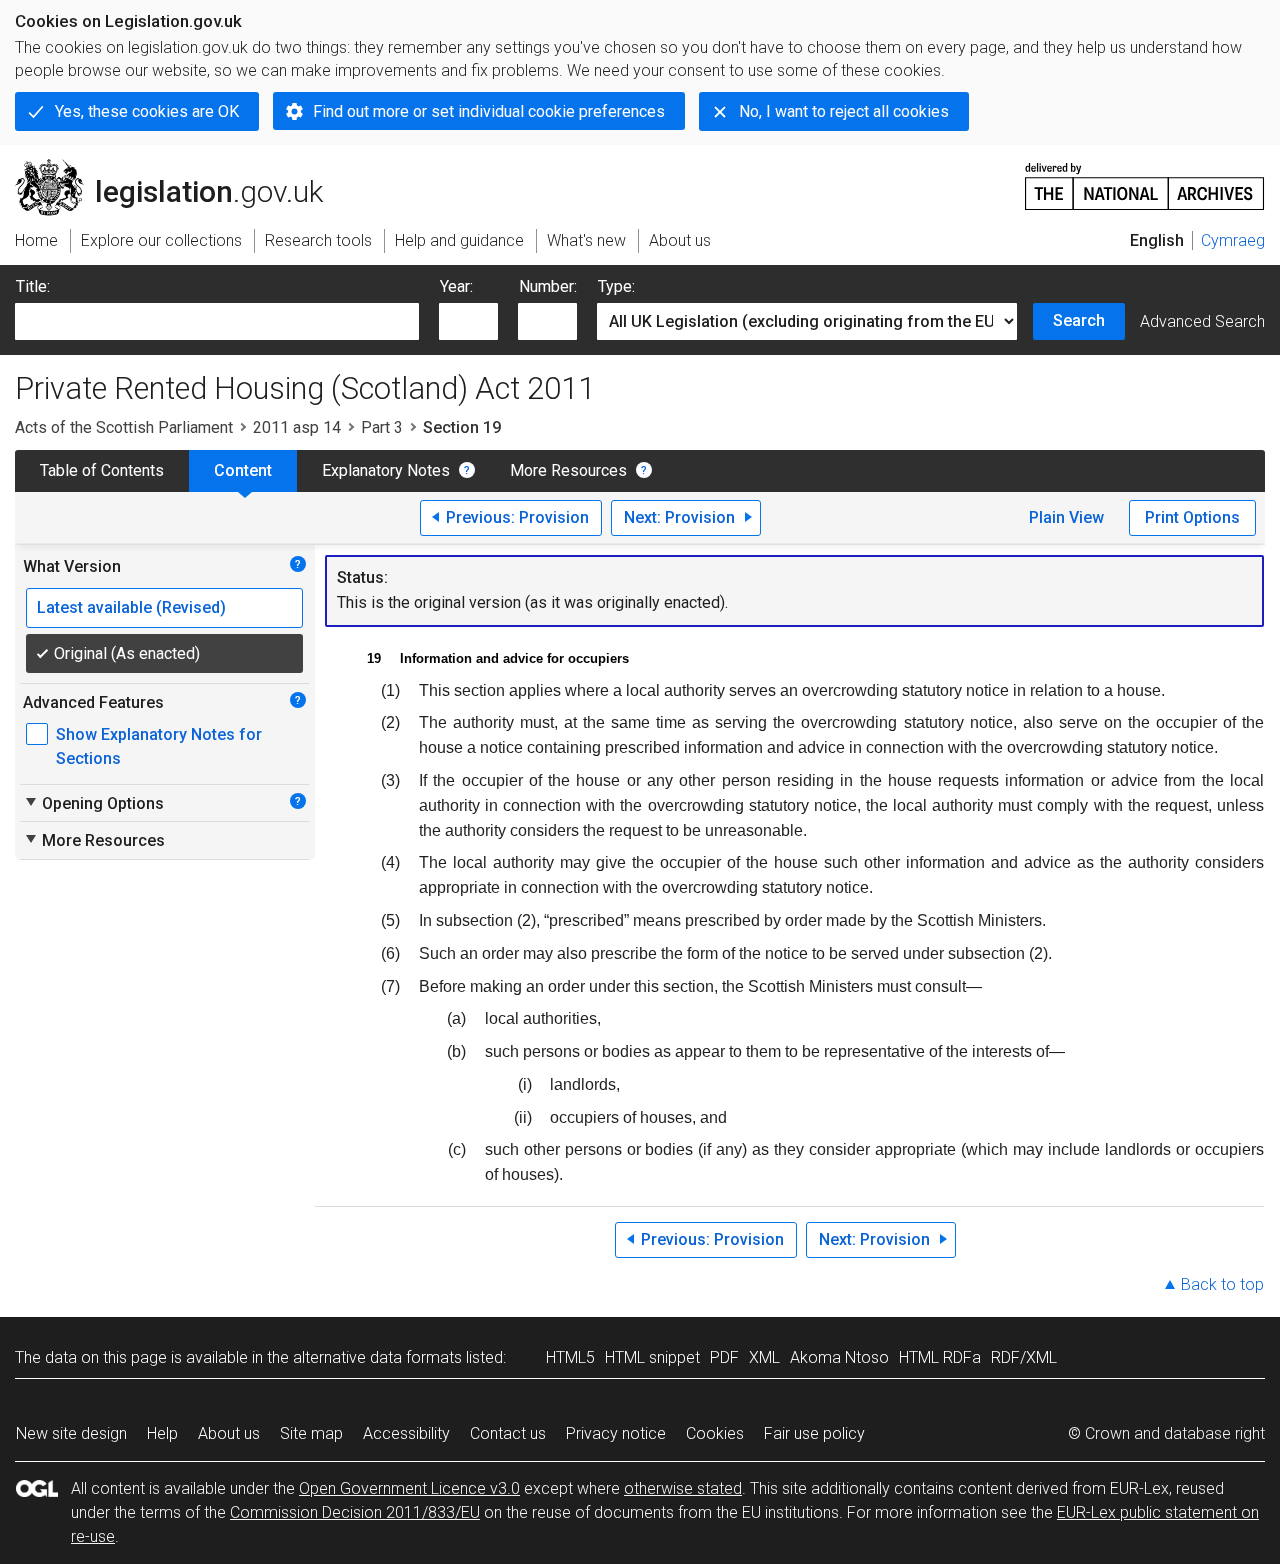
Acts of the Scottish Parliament (124, 427)
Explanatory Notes (386, 470)
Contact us (508, 1433)
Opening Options (93, 803)
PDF (724, 1357)
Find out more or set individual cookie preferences (489, 111)
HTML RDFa (940, 1357)
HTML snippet (652, 1357)
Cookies (715, 1433)
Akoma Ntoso (839, 1357)
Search (1079, 320)
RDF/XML (1024, 1357)
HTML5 (570, 1357)
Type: (616, 286)
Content (243, 470)
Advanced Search (1202, 321)
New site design (71, 1433)
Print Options (1192, 517)
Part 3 (382, 427)
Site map (311, 1433)
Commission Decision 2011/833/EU (355, 1512)
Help (162, 1433)
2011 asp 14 (297, 427)
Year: (456, 286)
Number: (548, 286)
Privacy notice (616, 1433)
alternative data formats (377, 1357)
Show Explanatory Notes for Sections (159, 746)
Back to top (1222, 1284)
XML (764, 1357)
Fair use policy (814, 1433)
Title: (33, 286)
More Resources (568, 470)
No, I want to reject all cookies (844, 111)
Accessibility (406, 1433)
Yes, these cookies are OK (147, 111)
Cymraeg (1233, 240)
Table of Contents (102, 470)
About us (229, 1433)
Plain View (1066, 517)
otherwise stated (683, 1488)
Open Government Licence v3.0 (409, 1488)
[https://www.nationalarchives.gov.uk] (1145, 178)
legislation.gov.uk (180, 167)
